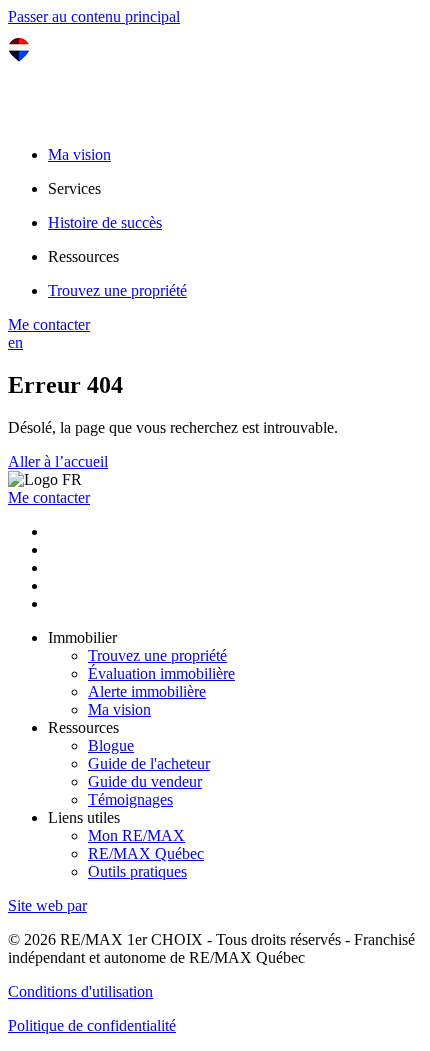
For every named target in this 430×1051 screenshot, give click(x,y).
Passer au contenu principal (94, 16)
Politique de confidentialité (92, 1025)
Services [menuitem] (74, 188)
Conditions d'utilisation (80, 991)
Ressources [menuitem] (83, 256)
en (15, 342)
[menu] (235, 189)
